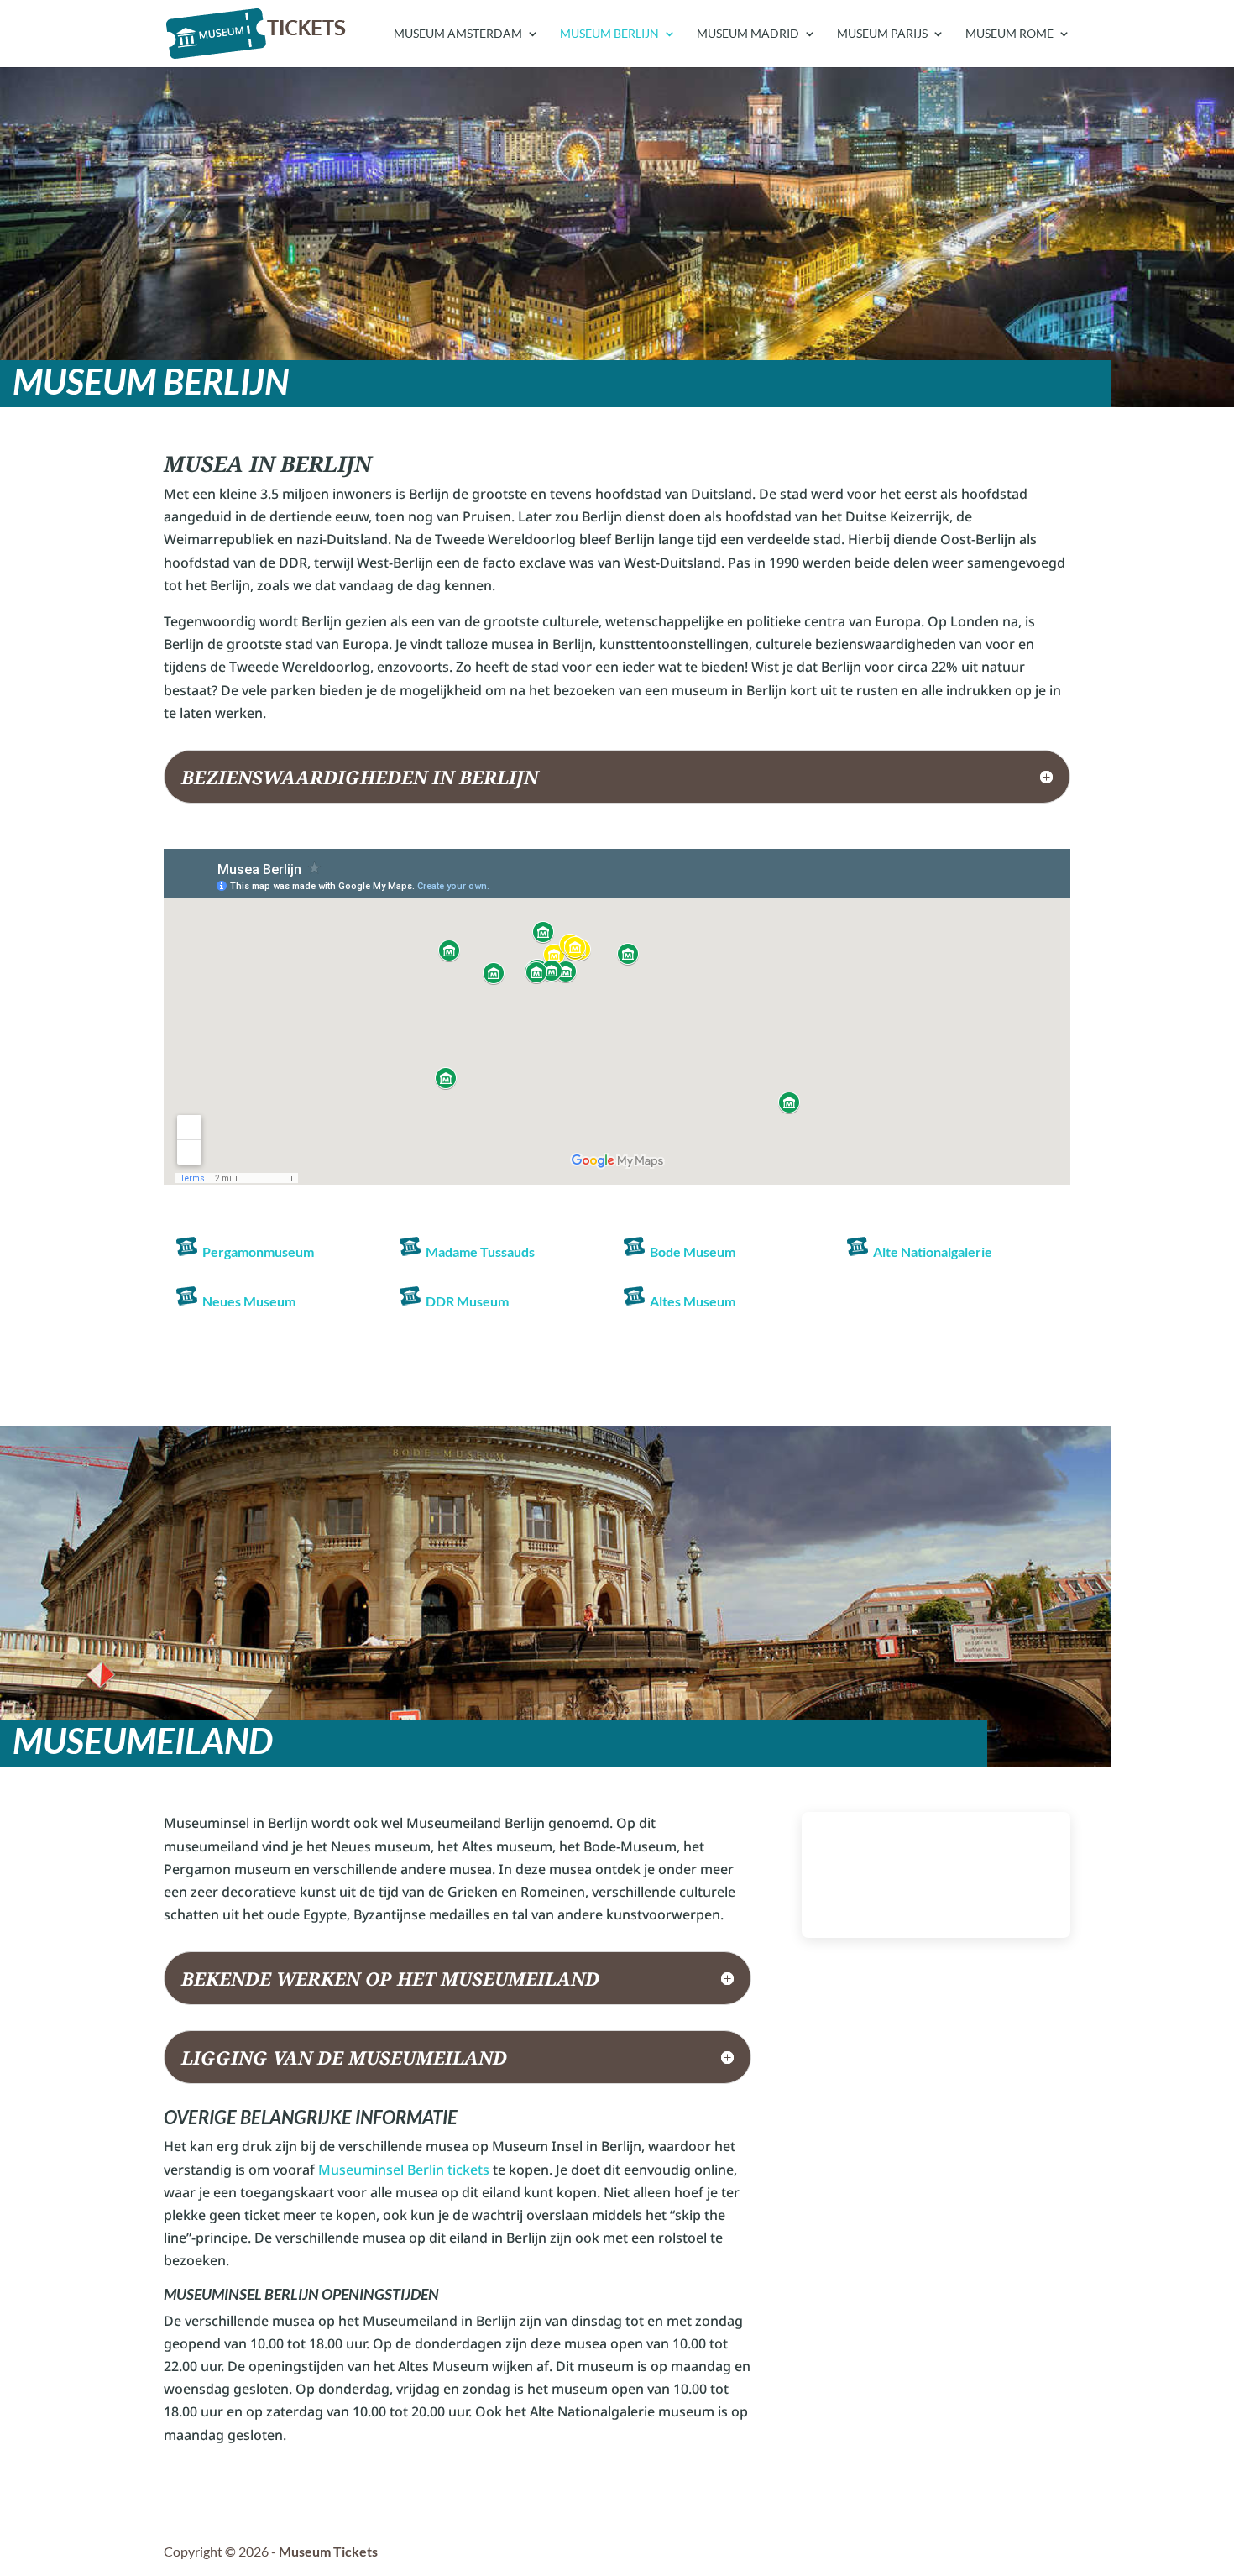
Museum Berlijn (609, 34)
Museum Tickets (328, 2551)
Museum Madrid (748, 34)
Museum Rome (1009, 34)
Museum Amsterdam (458, 34)
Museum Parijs (882, 34)
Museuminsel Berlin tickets (404, 2170)
